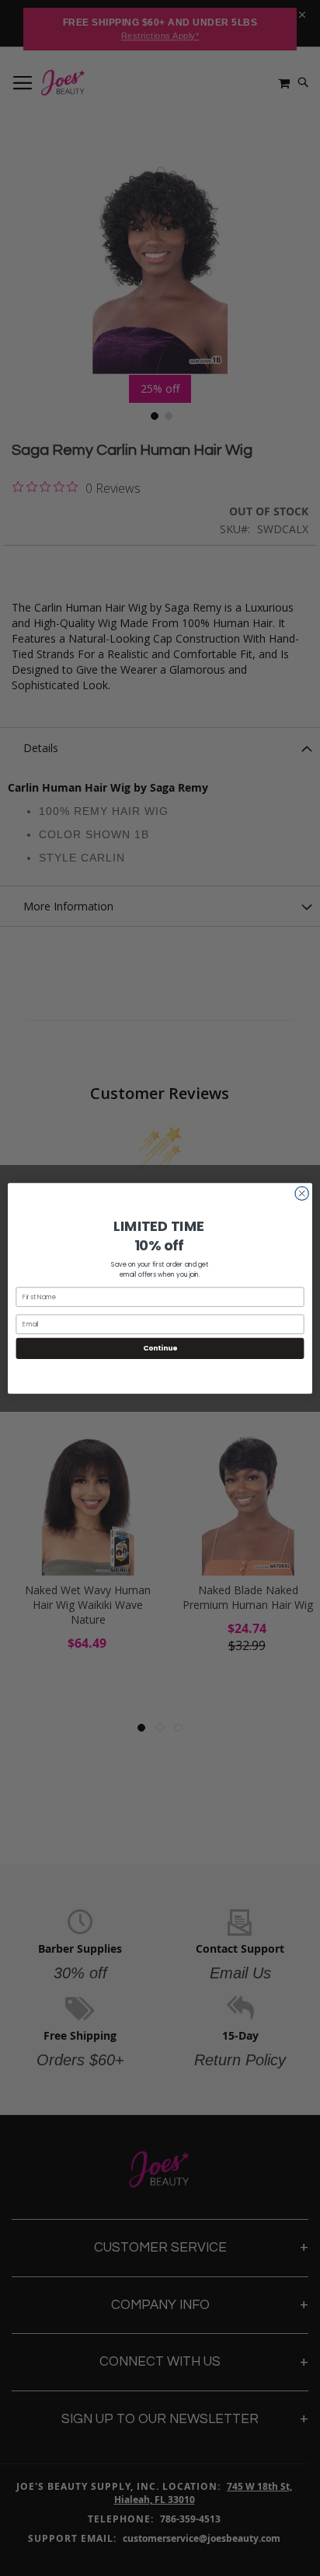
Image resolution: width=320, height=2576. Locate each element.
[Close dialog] (302, 1193)
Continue (160, 1348)
